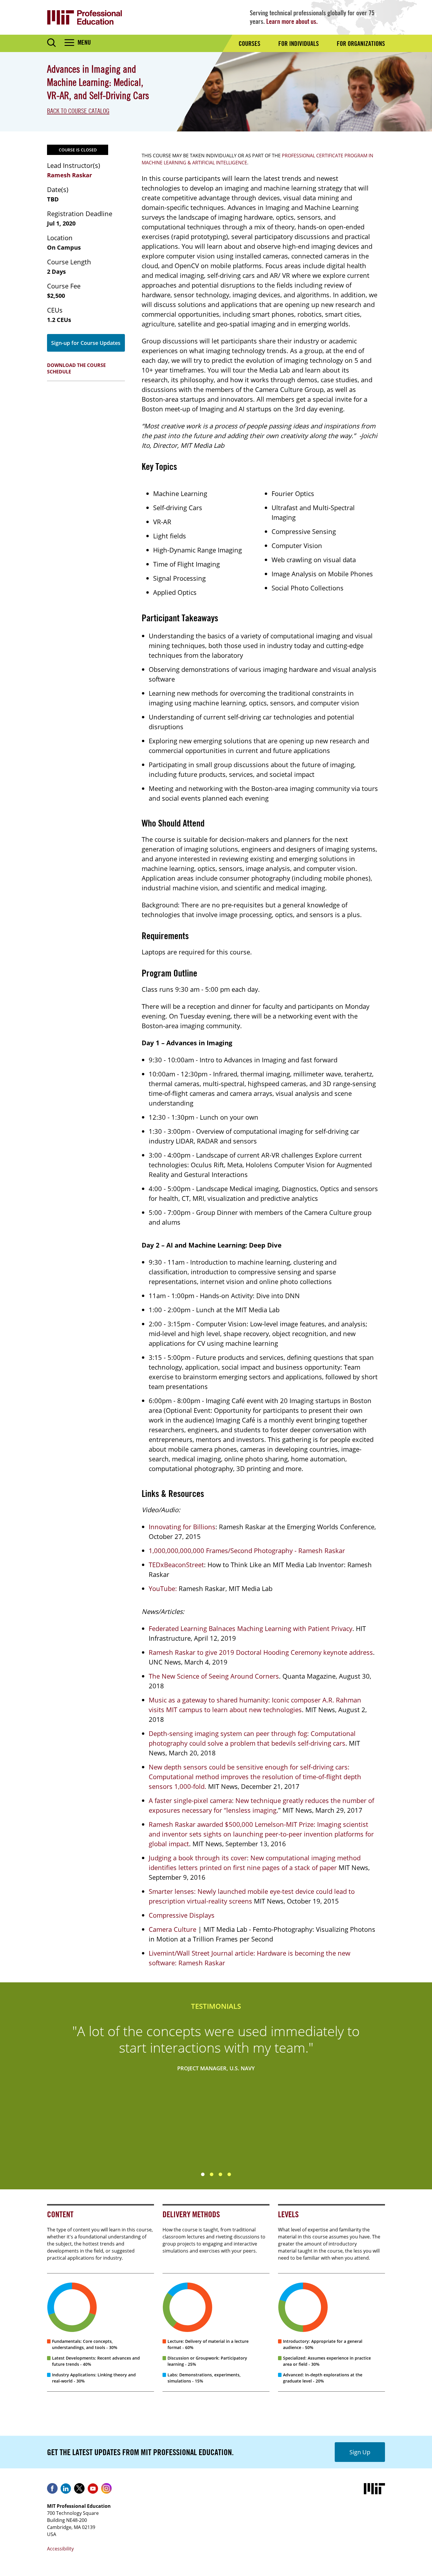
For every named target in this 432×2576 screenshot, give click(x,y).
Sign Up (360, 2452)
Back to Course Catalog (78, 111)
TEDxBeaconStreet (176, 1565)
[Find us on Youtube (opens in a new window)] (93, 2490)
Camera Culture (173, 1929)
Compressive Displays (182, 1915)
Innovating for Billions (182, 1527)
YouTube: (163, 1588)
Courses (250, 44)
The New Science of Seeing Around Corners (214, 1676)
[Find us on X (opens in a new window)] (79, 2490)
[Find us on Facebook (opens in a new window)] (52, 2490)
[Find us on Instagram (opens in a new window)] (106, 2490)
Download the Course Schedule (76, 368)
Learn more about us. (292, 21)
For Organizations (361, 44)
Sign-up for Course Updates (86, 343)
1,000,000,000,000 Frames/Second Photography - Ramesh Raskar (247, 1550)
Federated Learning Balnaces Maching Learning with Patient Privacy (251, 1628)
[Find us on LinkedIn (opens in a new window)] (66, 2490)
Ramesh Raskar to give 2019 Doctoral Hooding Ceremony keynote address (261, 1652)
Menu (84, 42)
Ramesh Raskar (70, 175)
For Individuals (299, 44)
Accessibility (60, 2549)
